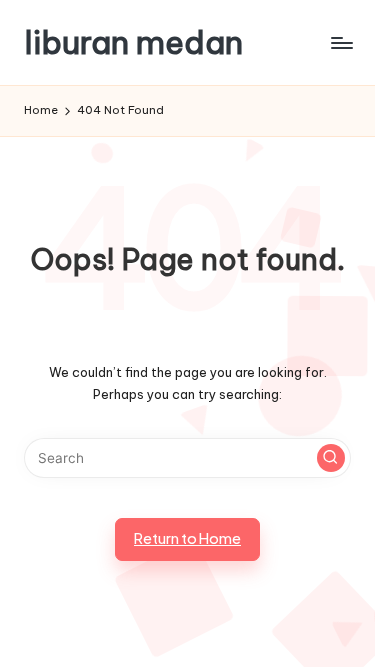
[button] (331, 458)
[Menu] (341, 42)
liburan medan (133, 42)
